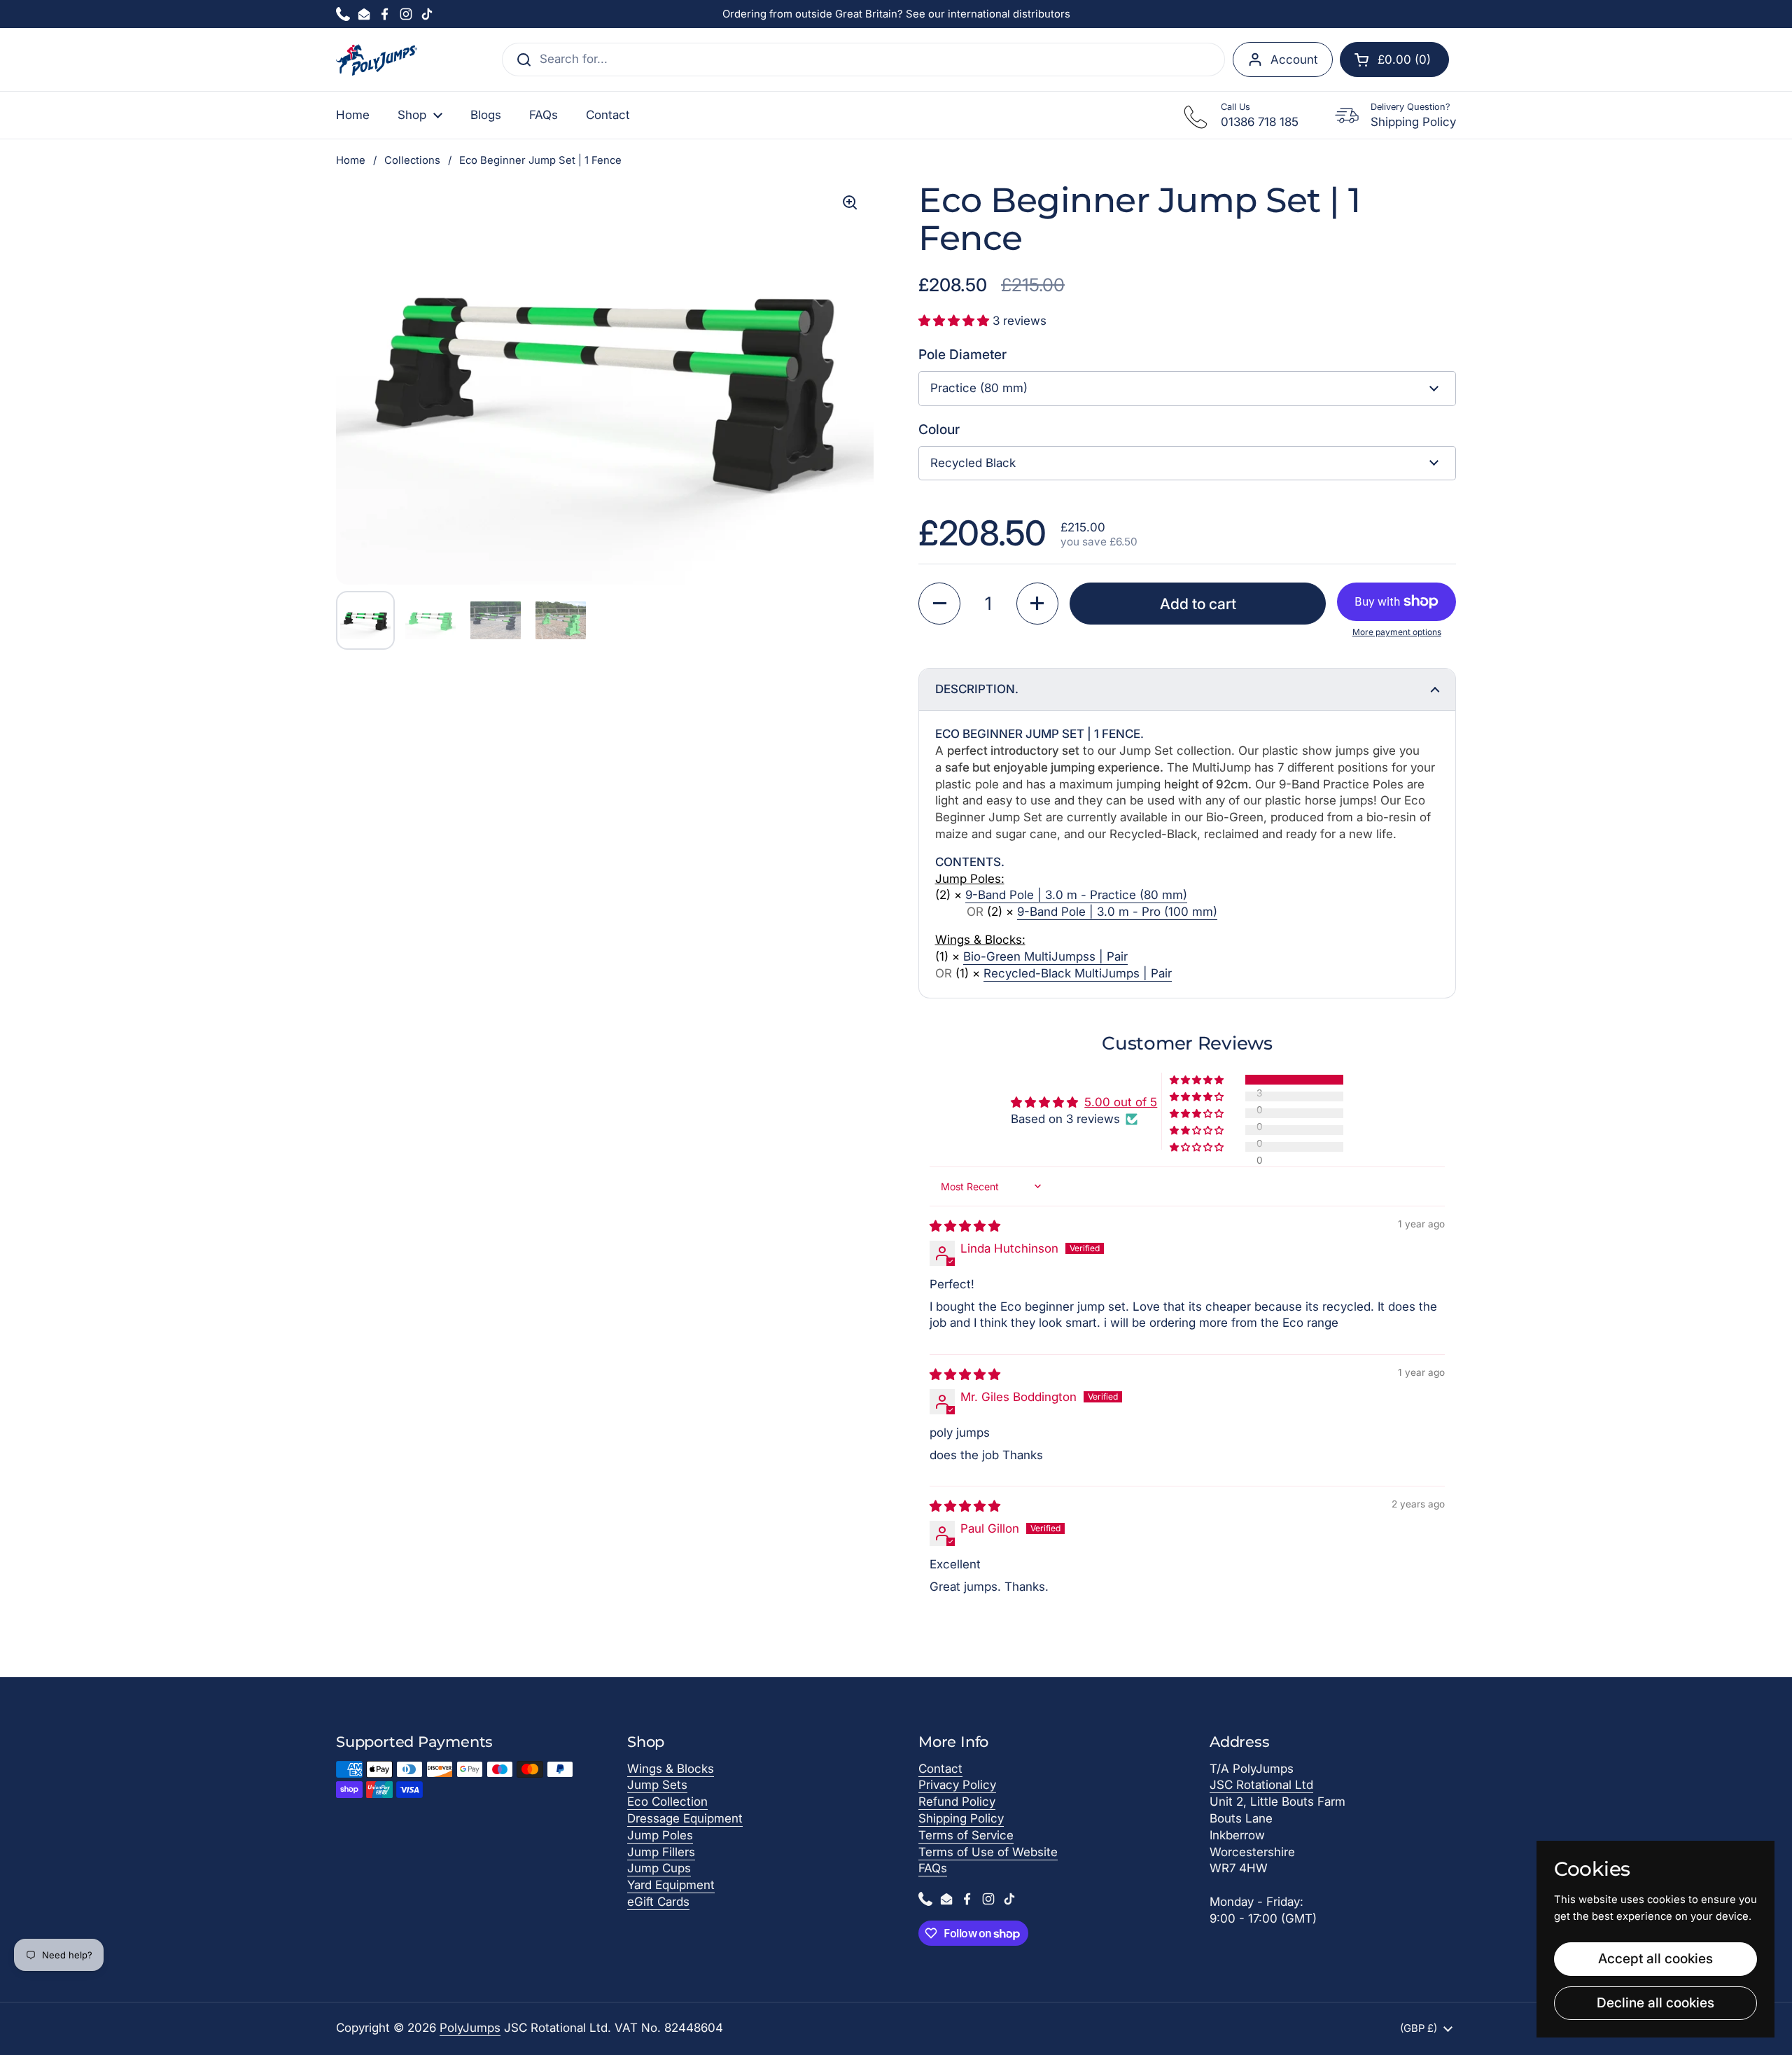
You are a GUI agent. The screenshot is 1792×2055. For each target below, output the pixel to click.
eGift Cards (658, 1902)
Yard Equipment (671, 1885)
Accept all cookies (1655, 1958)
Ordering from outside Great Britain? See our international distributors (896, 14)
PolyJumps (470, 2028)
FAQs (933, 1868)
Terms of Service (966, 1835)
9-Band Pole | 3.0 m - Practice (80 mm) (1076, 895)
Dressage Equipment (685, 1818)
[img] (965, 1226)
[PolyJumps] (377, 60)
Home (351, 160)
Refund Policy (957, 1802)
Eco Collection (667, 1802)
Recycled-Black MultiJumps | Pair (1078, 973)
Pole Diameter (962, 354)
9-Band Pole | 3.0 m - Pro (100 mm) (1117, 912)
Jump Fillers (661, 1852)
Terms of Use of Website (988, 1852)
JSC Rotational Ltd (1261, 1785)
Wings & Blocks (671, 1769)
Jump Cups (659, 1868)
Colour (939, 429)
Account (1294, 60)
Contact (940, 1769)
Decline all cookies (1655, 2002)
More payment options (1397, 632)
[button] (1394, 60)
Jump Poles (660, 1835)
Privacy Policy (957, 1785)
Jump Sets (657, 1785)
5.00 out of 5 (1121, 1102)
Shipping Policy (961, 1818)
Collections (412, 160)
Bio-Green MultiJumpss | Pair (1045, 956)
